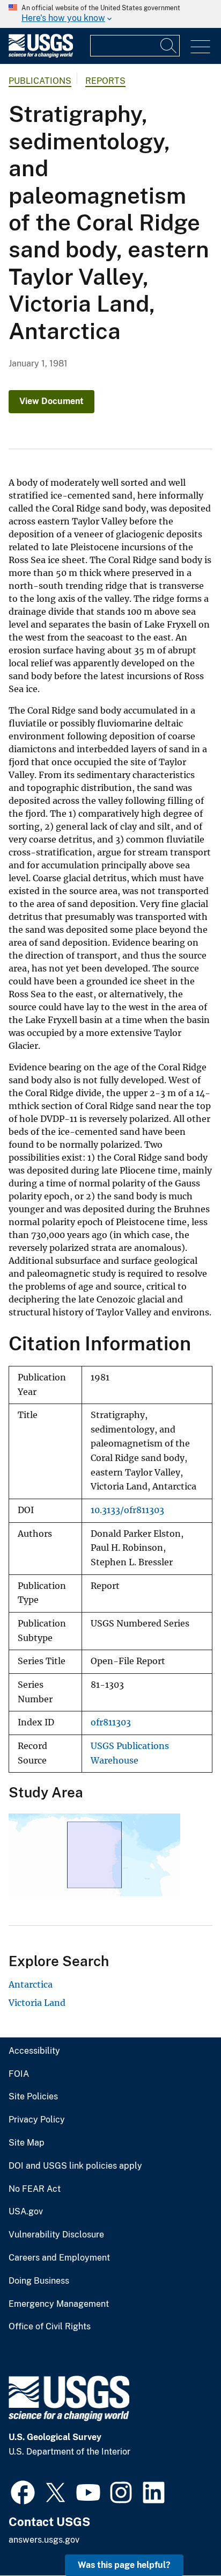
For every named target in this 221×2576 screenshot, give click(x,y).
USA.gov (26, 2212)
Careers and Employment (59, 2258)
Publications (40, 81)
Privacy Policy (37, 2120)
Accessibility (34, 2051)
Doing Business (39, 2281)
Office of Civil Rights (50, 2327)
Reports (105, 81)
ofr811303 (111, 1722)
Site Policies (33, 2097)
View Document (51, 401)
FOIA (19, 2074)
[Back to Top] (182, 2537)
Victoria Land (37, 2003)
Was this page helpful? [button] (124, 2565)
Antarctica (31, 1984)
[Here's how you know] (110, 14)
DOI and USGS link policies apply (75, 2166)
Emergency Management (59, 2304)
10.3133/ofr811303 (127, 1510)
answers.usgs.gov (44, 2540)
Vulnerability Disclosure (56, 2235)
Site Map (27, 2143)
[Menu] (200, 47)
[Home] (41, 55)
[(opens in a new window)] (23, 2491)
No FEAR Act (35, 2189)
